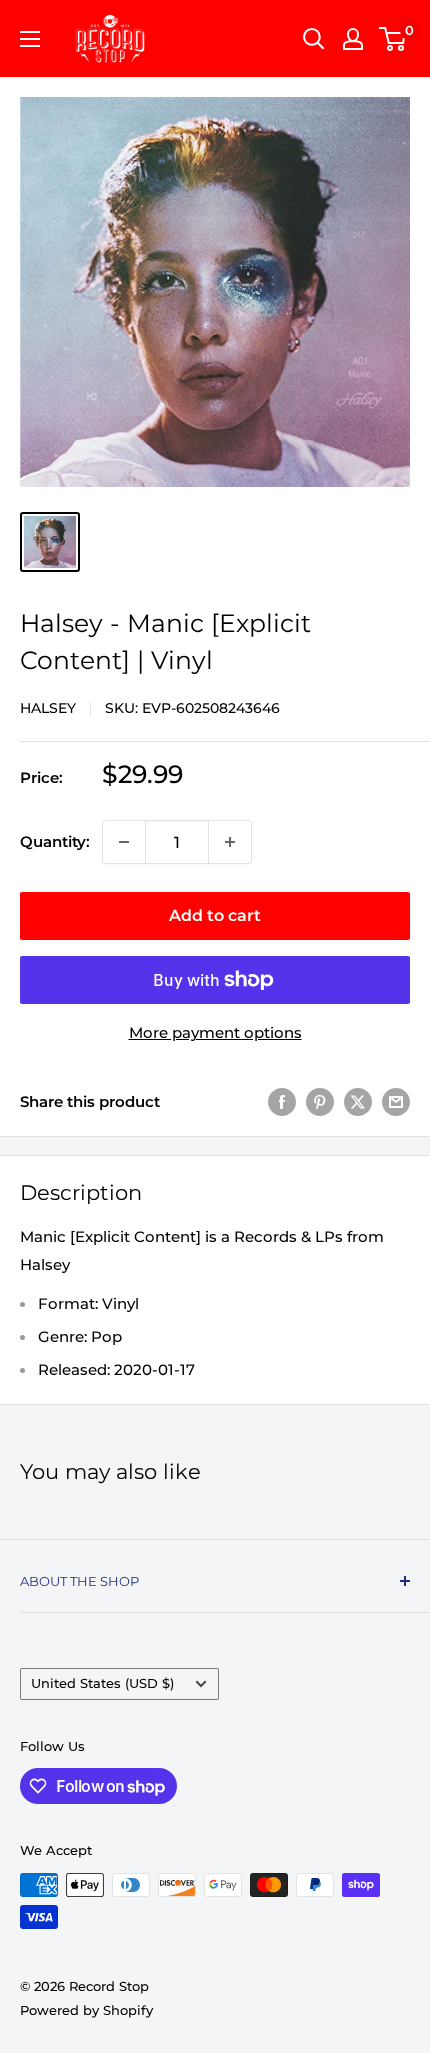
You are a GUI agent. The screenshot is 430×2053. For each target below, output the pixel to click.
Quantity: (55, 841)
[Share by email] (396, 1101)
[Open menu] (30, 39)
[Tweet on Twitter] (358, 1101)
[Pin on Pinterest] (320, 1101)
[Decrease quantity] (124, 842)
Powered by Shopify (86, 2010)
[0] (393, 39)
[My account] (353, 39)
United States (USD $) (102, 1683)
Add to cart (215, 915)
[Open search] (314, 39)
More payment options (215, 1032)
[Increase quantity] (230, 842)
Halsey (48, 708)
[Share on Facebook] (282, 1101)
